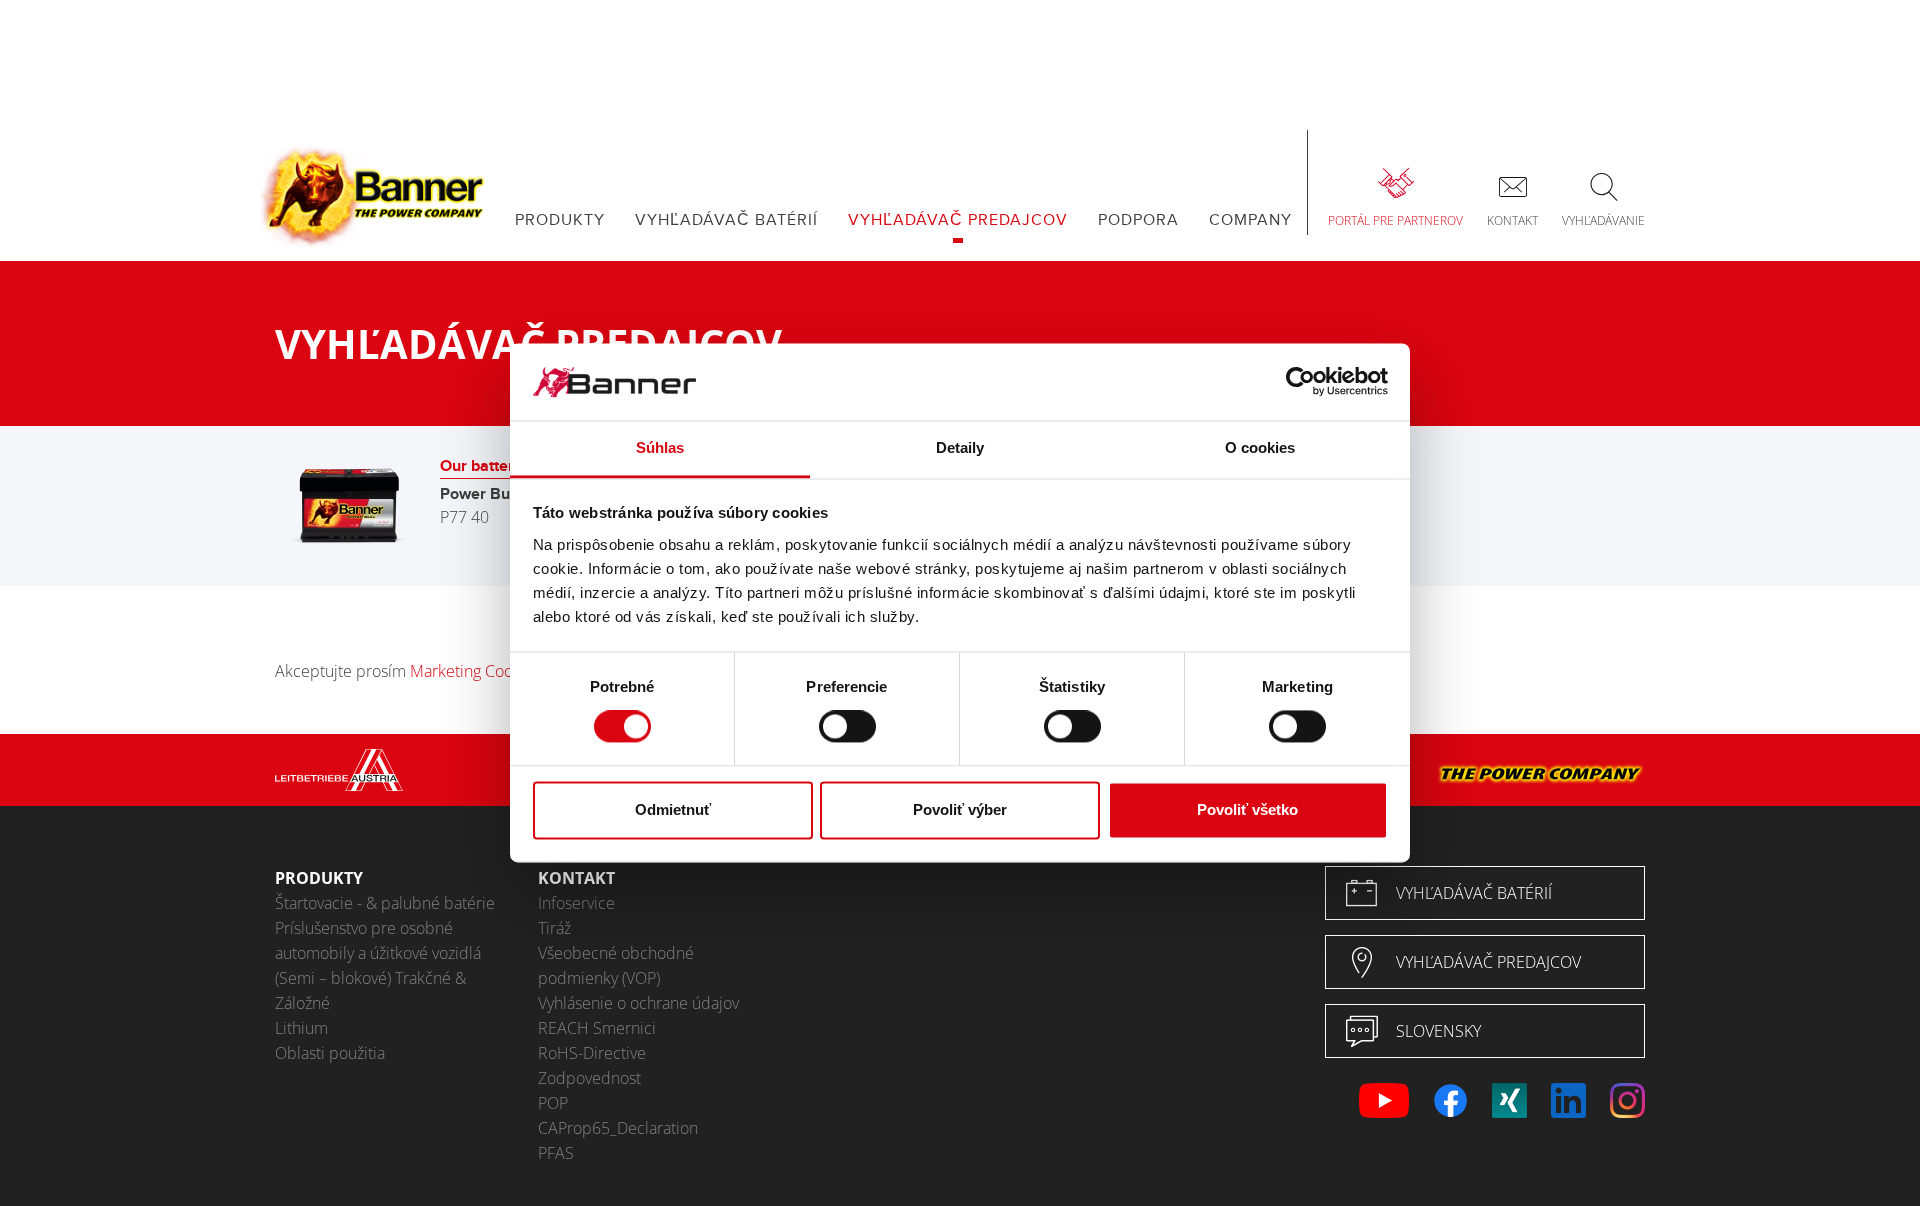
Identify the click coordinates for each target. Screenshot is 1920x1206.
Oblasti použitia (330, 1053)
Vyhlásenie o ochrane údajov (638, 1003)
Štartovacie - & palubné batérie (385, 903)
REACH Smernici (597, 1028)
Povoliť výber (960, 809)
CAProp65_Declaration (618, 1128)
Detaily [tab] (960, 447)
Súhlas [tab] (660, 447)
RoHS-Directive (592, 1053)
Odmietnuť (673, 809)
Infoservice (576, 903)
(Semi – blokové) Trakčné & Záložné (370, 990)
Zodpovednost (589, 1078)
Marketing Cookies (475, 671)
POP (553, 1103)
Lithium (301, 1028)
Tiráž (554, 928)
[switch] (847, 727)
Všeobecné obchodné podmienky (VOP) (616, 965)
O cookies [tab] (1260, 447)
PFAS (556, 1153)
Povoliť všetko (1247, 809)
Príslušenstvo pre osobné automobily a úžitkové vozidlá (378, 940)
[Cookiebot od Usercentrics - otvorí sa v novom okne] (1300, 382)
